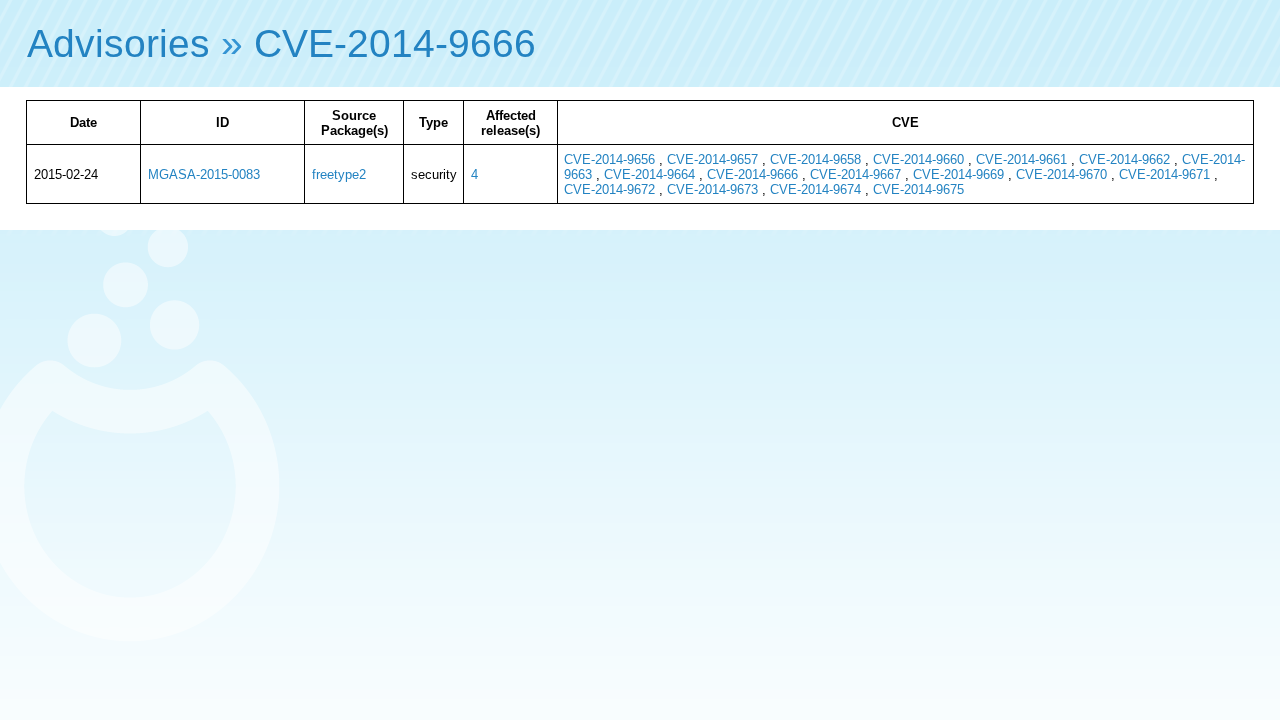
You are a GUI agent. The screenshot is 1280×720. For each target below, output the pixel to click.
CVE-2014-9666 (395, 43)
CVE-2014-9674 (815, 189)
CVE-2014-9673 (712, 189)
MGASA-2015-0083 (204, 174)
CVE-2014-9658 (815, 159)
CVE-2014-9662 (1124, 159)
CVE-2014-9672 (609, 189)
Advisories (118, 43)
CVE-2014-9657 (712, 159)
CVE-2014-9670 (1061, 174)
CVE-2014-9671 (1164, 174)
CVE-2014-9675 (918, 189)
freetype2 (339, 174)
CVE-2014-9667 (855, 174)
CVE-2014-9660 (918, 159)
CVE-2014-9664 (649, 174)
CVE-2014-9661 (1021, 159)
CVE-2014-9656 (609, 159)
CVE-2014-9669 (958, 174)
